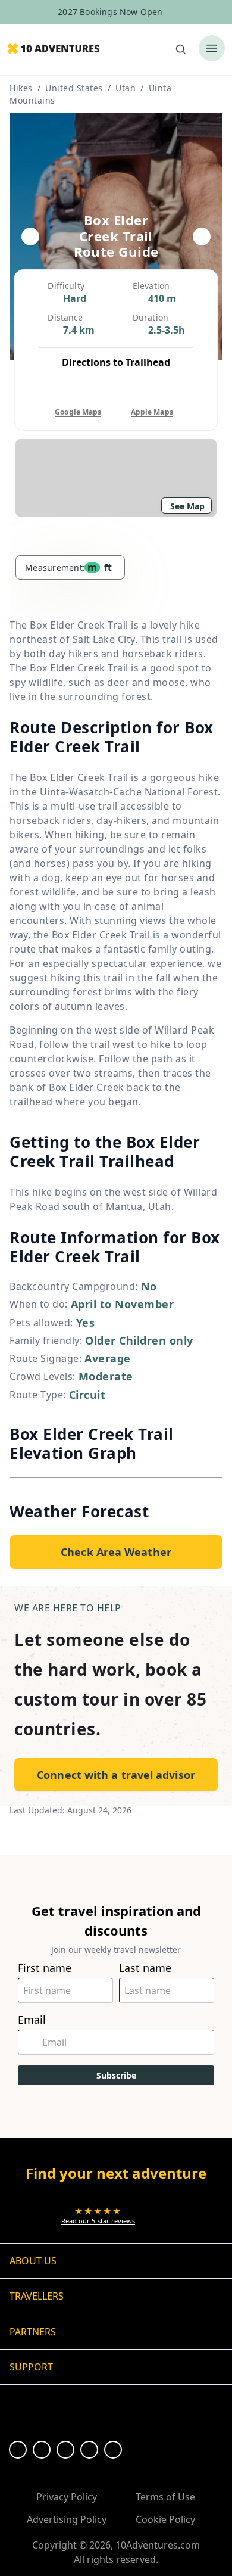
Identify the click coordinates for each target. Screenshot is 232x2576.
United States (74, 88)
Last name (145, 1968)
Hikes (21, 88)
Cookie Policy (165, 2519)
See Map (187, 506)
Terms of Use (165, 2497)
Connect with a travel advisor (116, 1775)
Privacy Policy (67, 2497)
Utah (126, 88)
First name (45, 1968)
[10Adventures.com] (53, 49)
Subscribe (116, 2075)
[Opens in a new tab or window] (18, 2450)
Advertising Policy (67, 2519)
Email (32, 2020)
